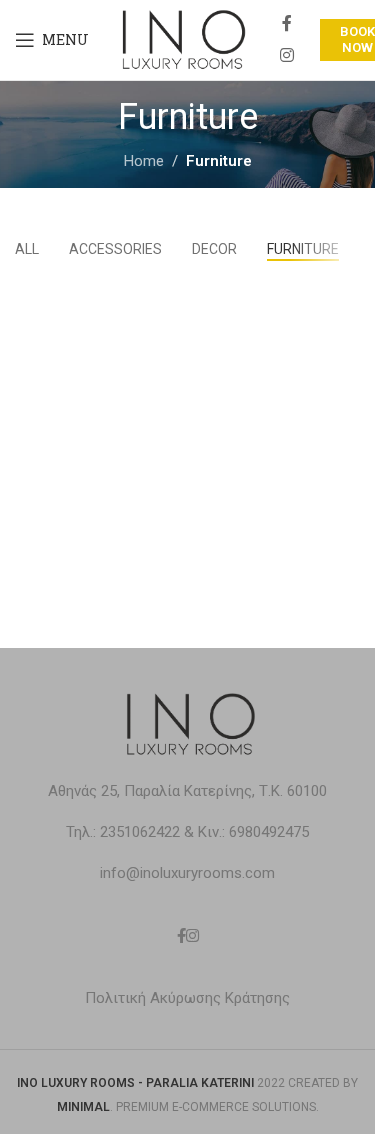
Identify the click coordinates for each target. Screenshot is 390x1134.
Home (144, 161)
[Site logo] (181, 39)
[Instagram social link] (286, 55)
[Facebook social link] (287, 24)
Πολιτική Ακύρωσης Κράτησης (187, 998)
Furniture (219, 161)
